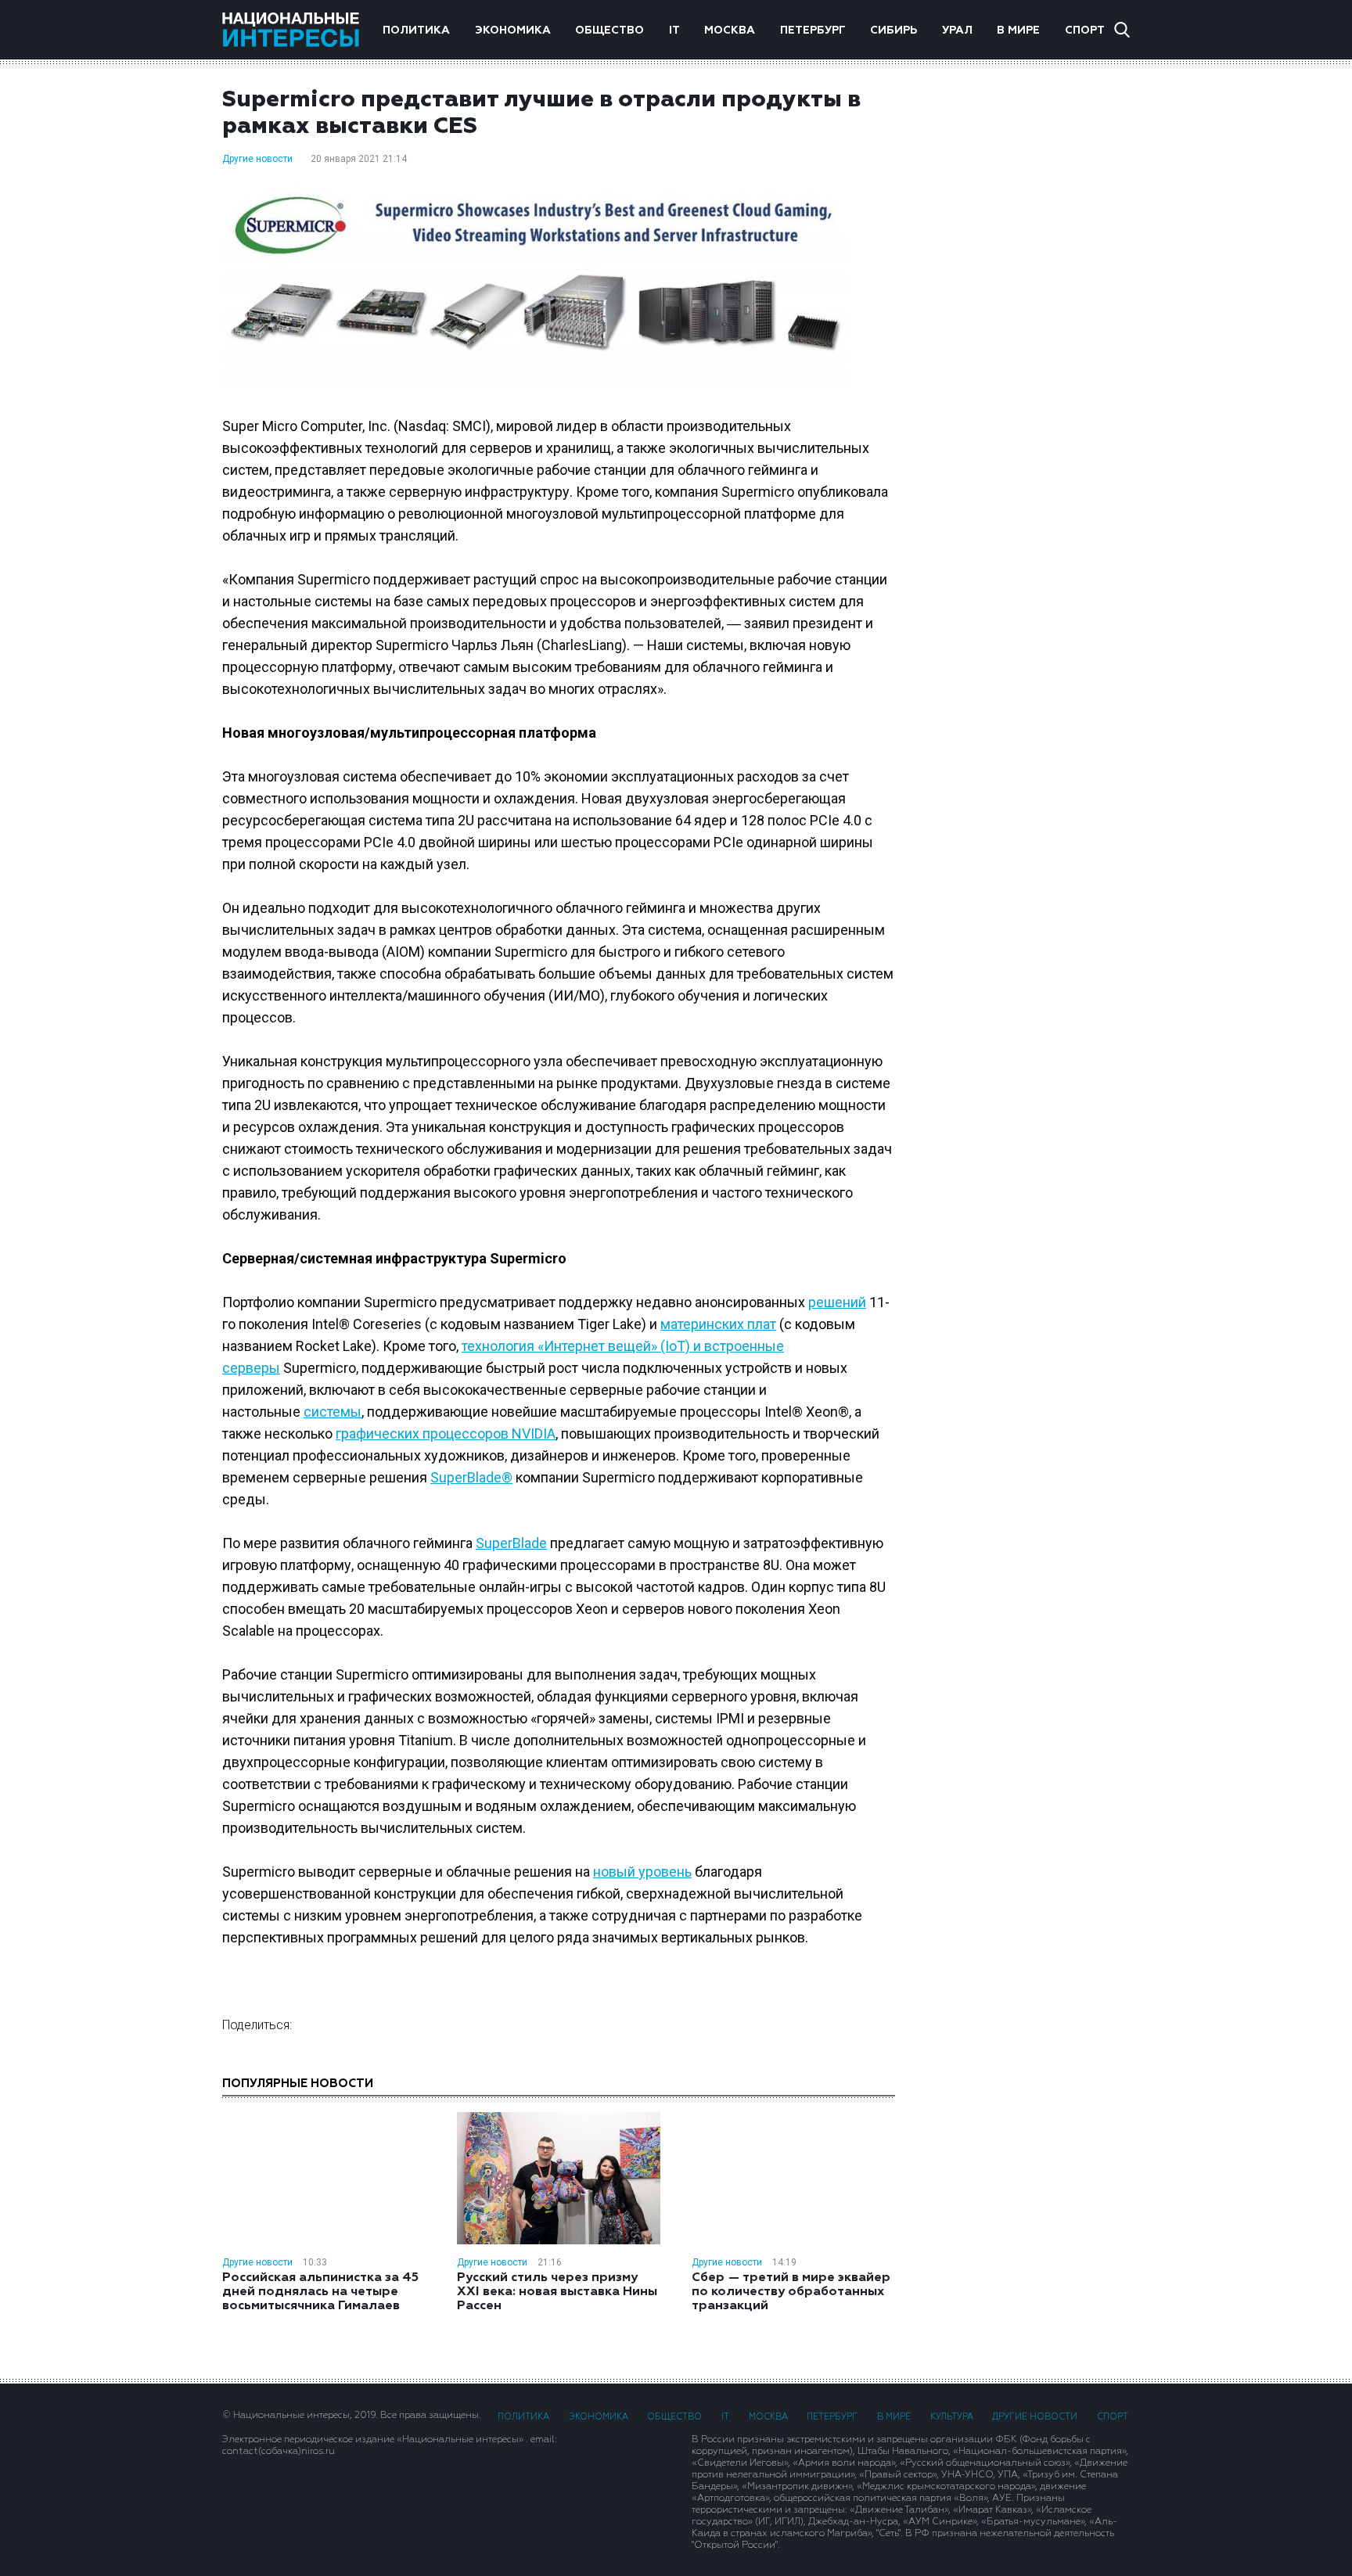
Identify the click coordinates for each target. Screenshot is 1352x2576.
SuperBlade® (471, 1477)
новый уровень (642, 1872)
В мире (1018, 31)
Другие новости (257, 159)
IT (674, 31)
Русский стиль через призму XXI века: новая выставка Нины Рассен (557, 2292)
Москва (730, 31)
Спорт (1085, 31)
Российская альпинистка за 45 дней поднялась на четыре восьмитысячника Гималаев (320, 2292)
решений (837, 1302)
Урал (957, 31)
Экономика (513, 31)
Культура (952, 2417)
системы (333, 1412)
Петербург (813, 31)
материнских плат (718, 1324)
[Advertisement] (1028, 336)
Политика (416, 31)
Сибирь (894, 31)
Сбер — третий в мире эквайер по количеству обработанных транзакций (791, 2292)
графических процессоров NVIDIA (446, 1434)
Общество (609, 31)
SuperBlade (511, 1543)
